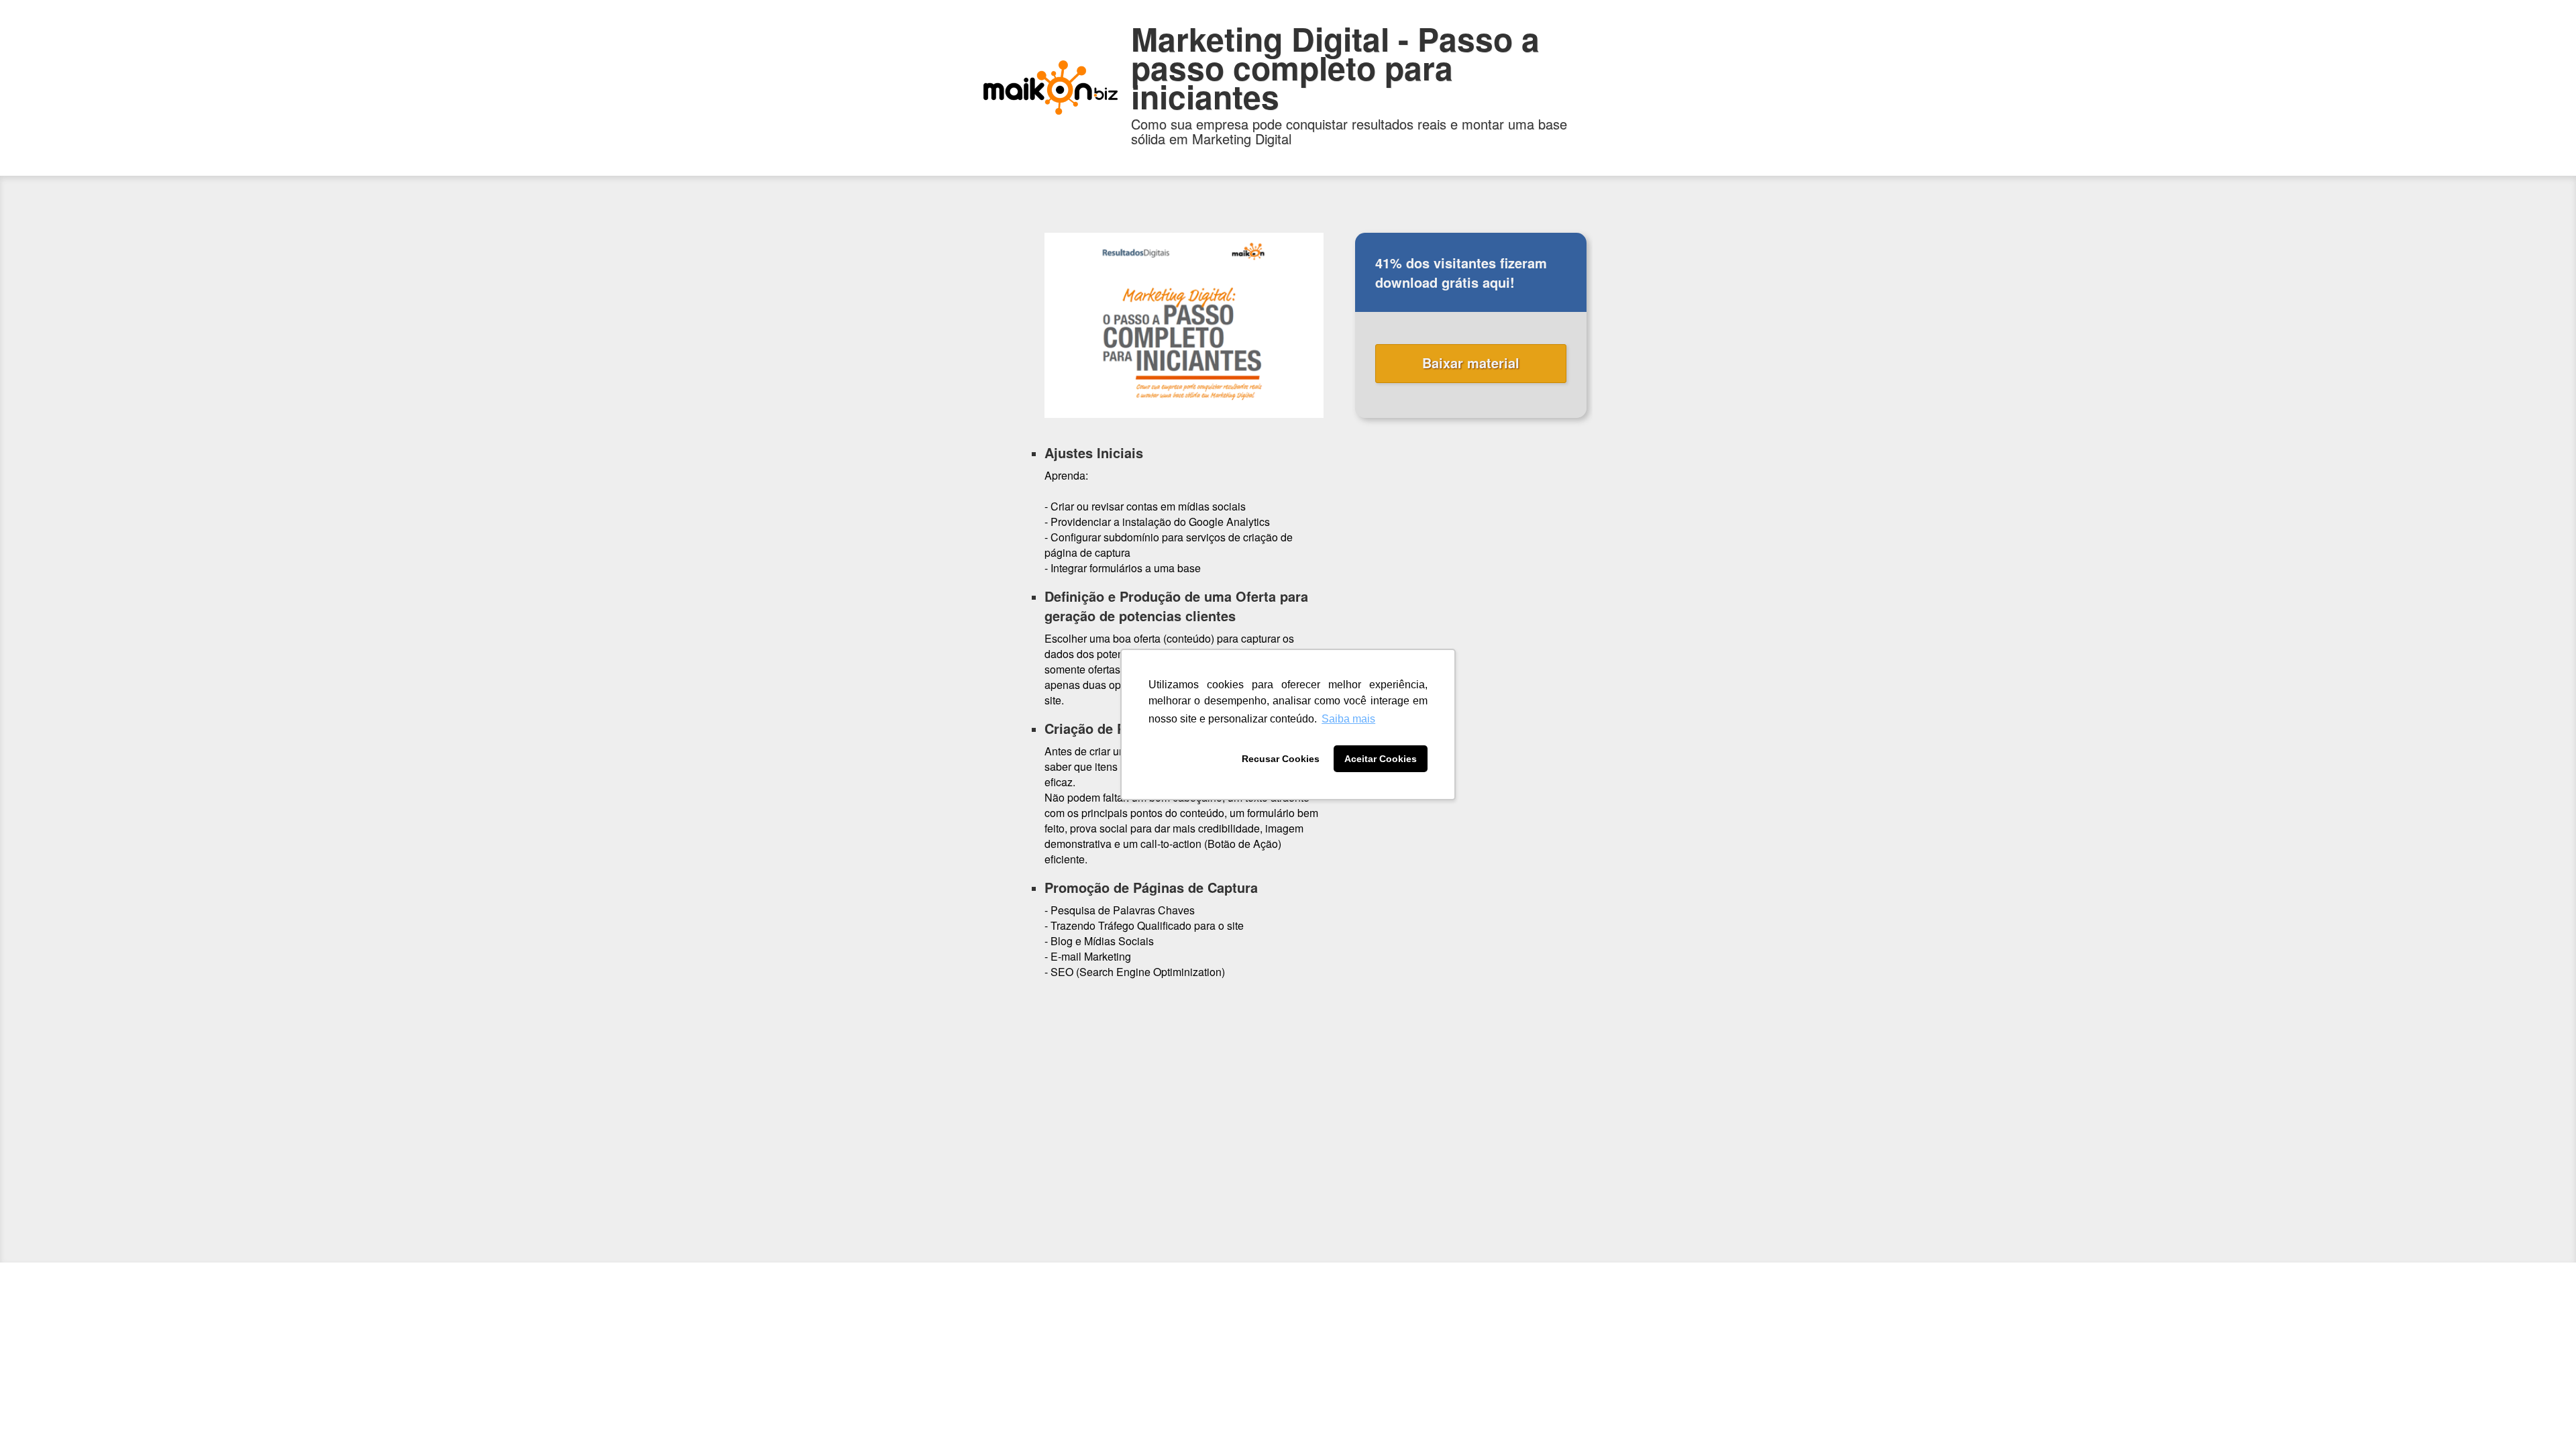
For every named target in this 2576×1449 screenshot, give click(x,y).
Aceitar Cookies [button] (1381, 759)
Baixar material (1471, 363)
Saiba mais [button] (1348, 719)
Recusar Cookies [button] (1281, 759)
